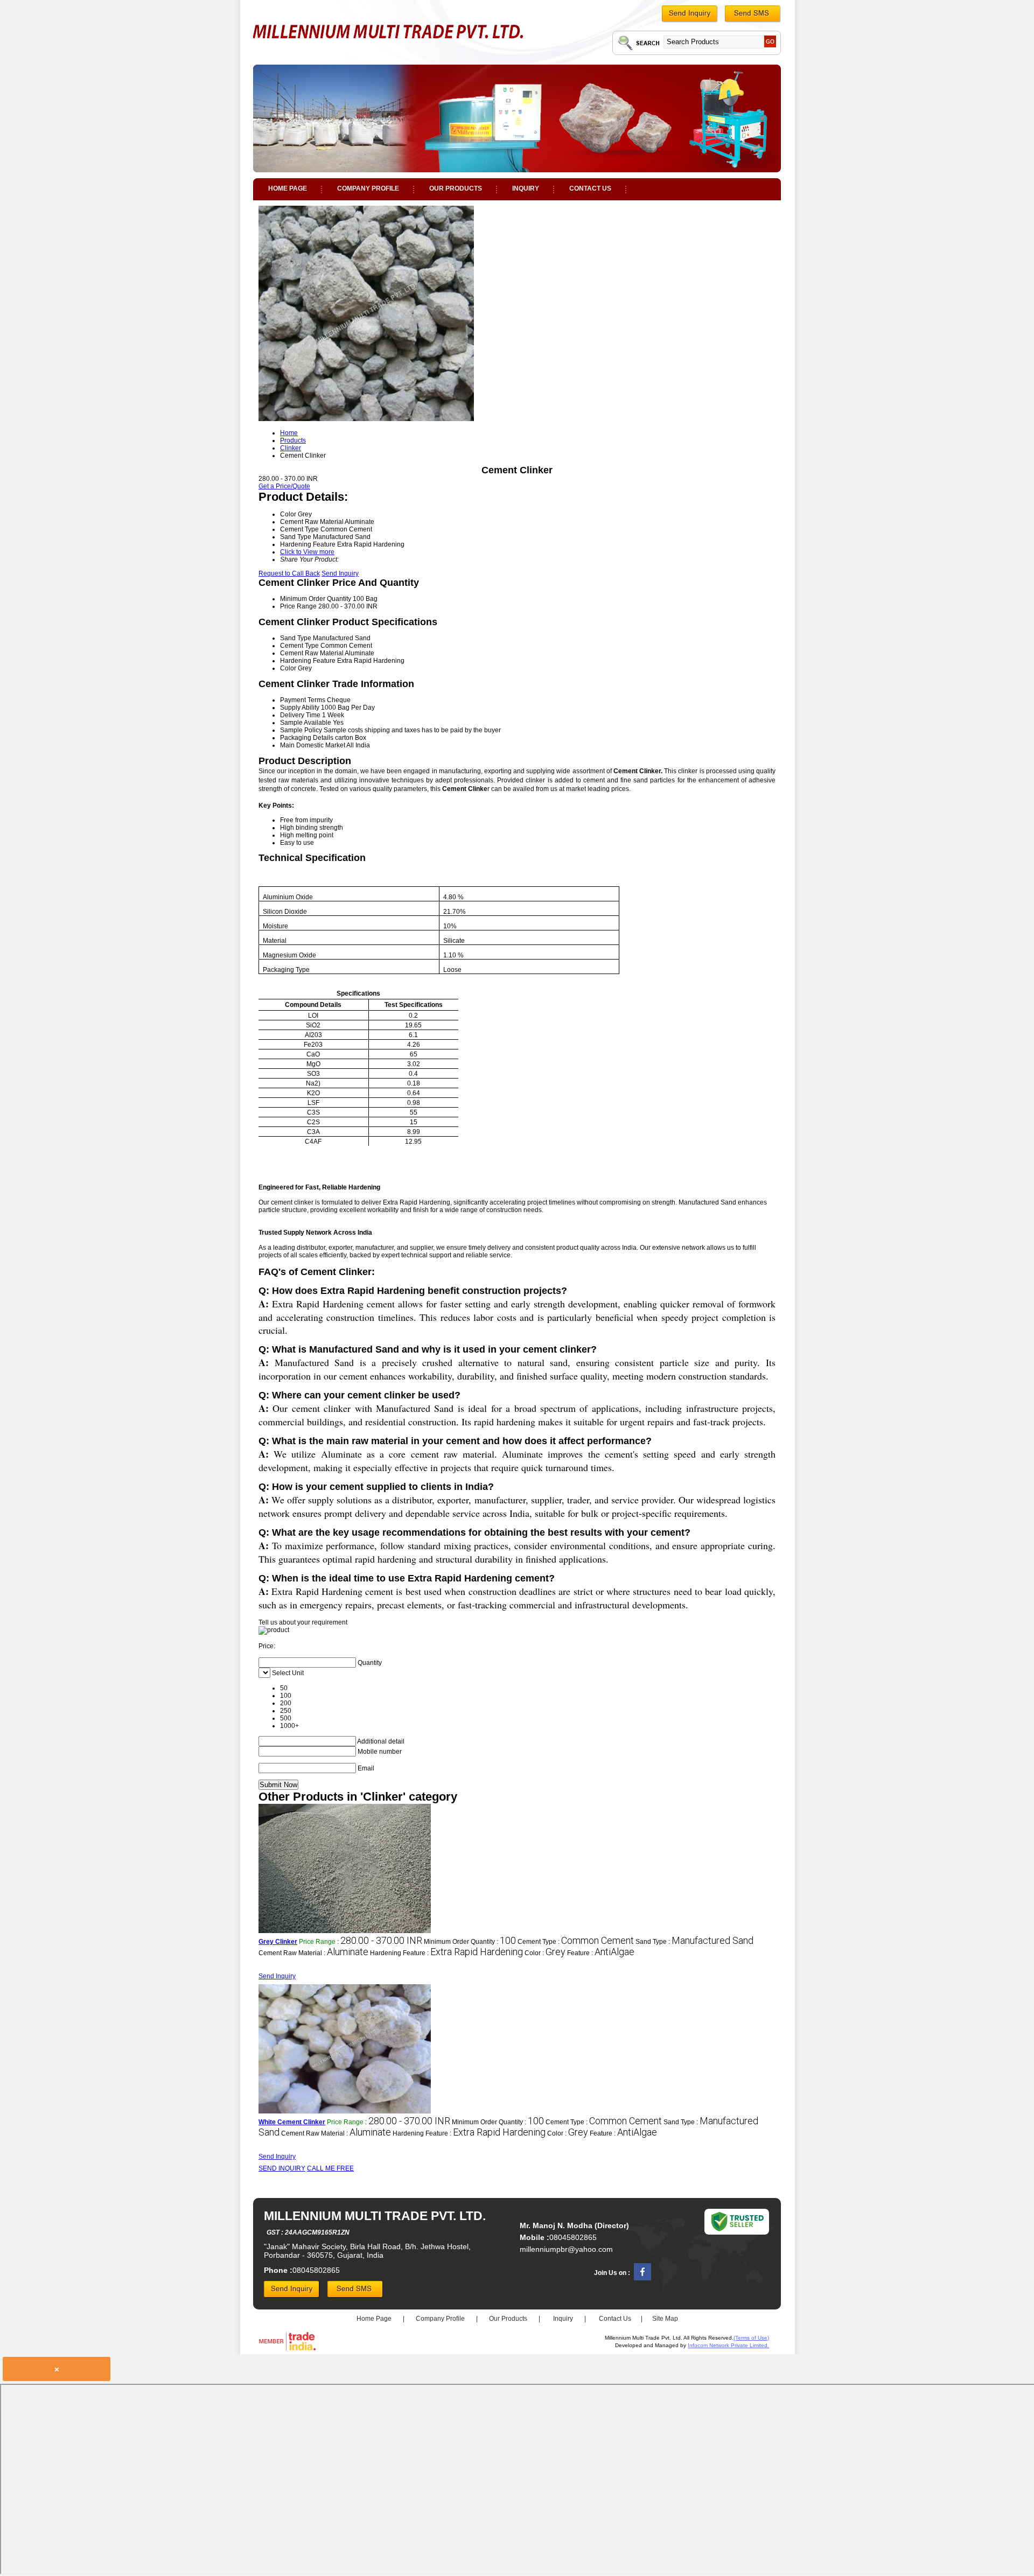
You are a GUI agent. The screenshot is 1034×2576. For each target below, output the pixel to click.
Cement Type (299, 646)
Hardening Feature (308, 661)
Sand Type (296, 638)
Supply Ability (300, 708)
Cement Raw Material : (313, 1953)
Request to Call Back (289, 573)
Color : (545, 1953)
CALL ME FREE (330, 2168)
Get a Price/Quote (284, 486)
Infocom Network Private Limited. (728, 2345)
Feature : (601, 1953)
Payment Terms (303, 700)
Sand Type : (694, 1942)
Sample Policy (301, 730)
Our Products (456, 188)
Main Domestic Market (313, 745)
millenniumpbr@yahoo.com (566, 2249)
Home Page (288, 188)
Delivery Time (300, 715)
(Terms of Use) (751, 2338)
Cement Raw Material (312, 653)
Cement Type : (576, 1942)
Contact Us (590, 188)
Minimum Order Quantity (316, 599)
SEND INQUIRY (282, 2168)
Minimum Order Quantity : (470, 1942)
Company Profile (368, 188)
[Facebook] (642, 2278)
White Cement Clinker (292, 2122)
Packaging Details (307, 738)
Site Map (665, 2319)
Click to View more (307, 552)
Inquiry (526, 188)
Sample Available (306, 723)
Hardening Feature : (446, 1953)
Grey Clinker (278, 1942)
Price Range (298, 606)
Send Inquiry (340, 573)
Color (288, 668)
